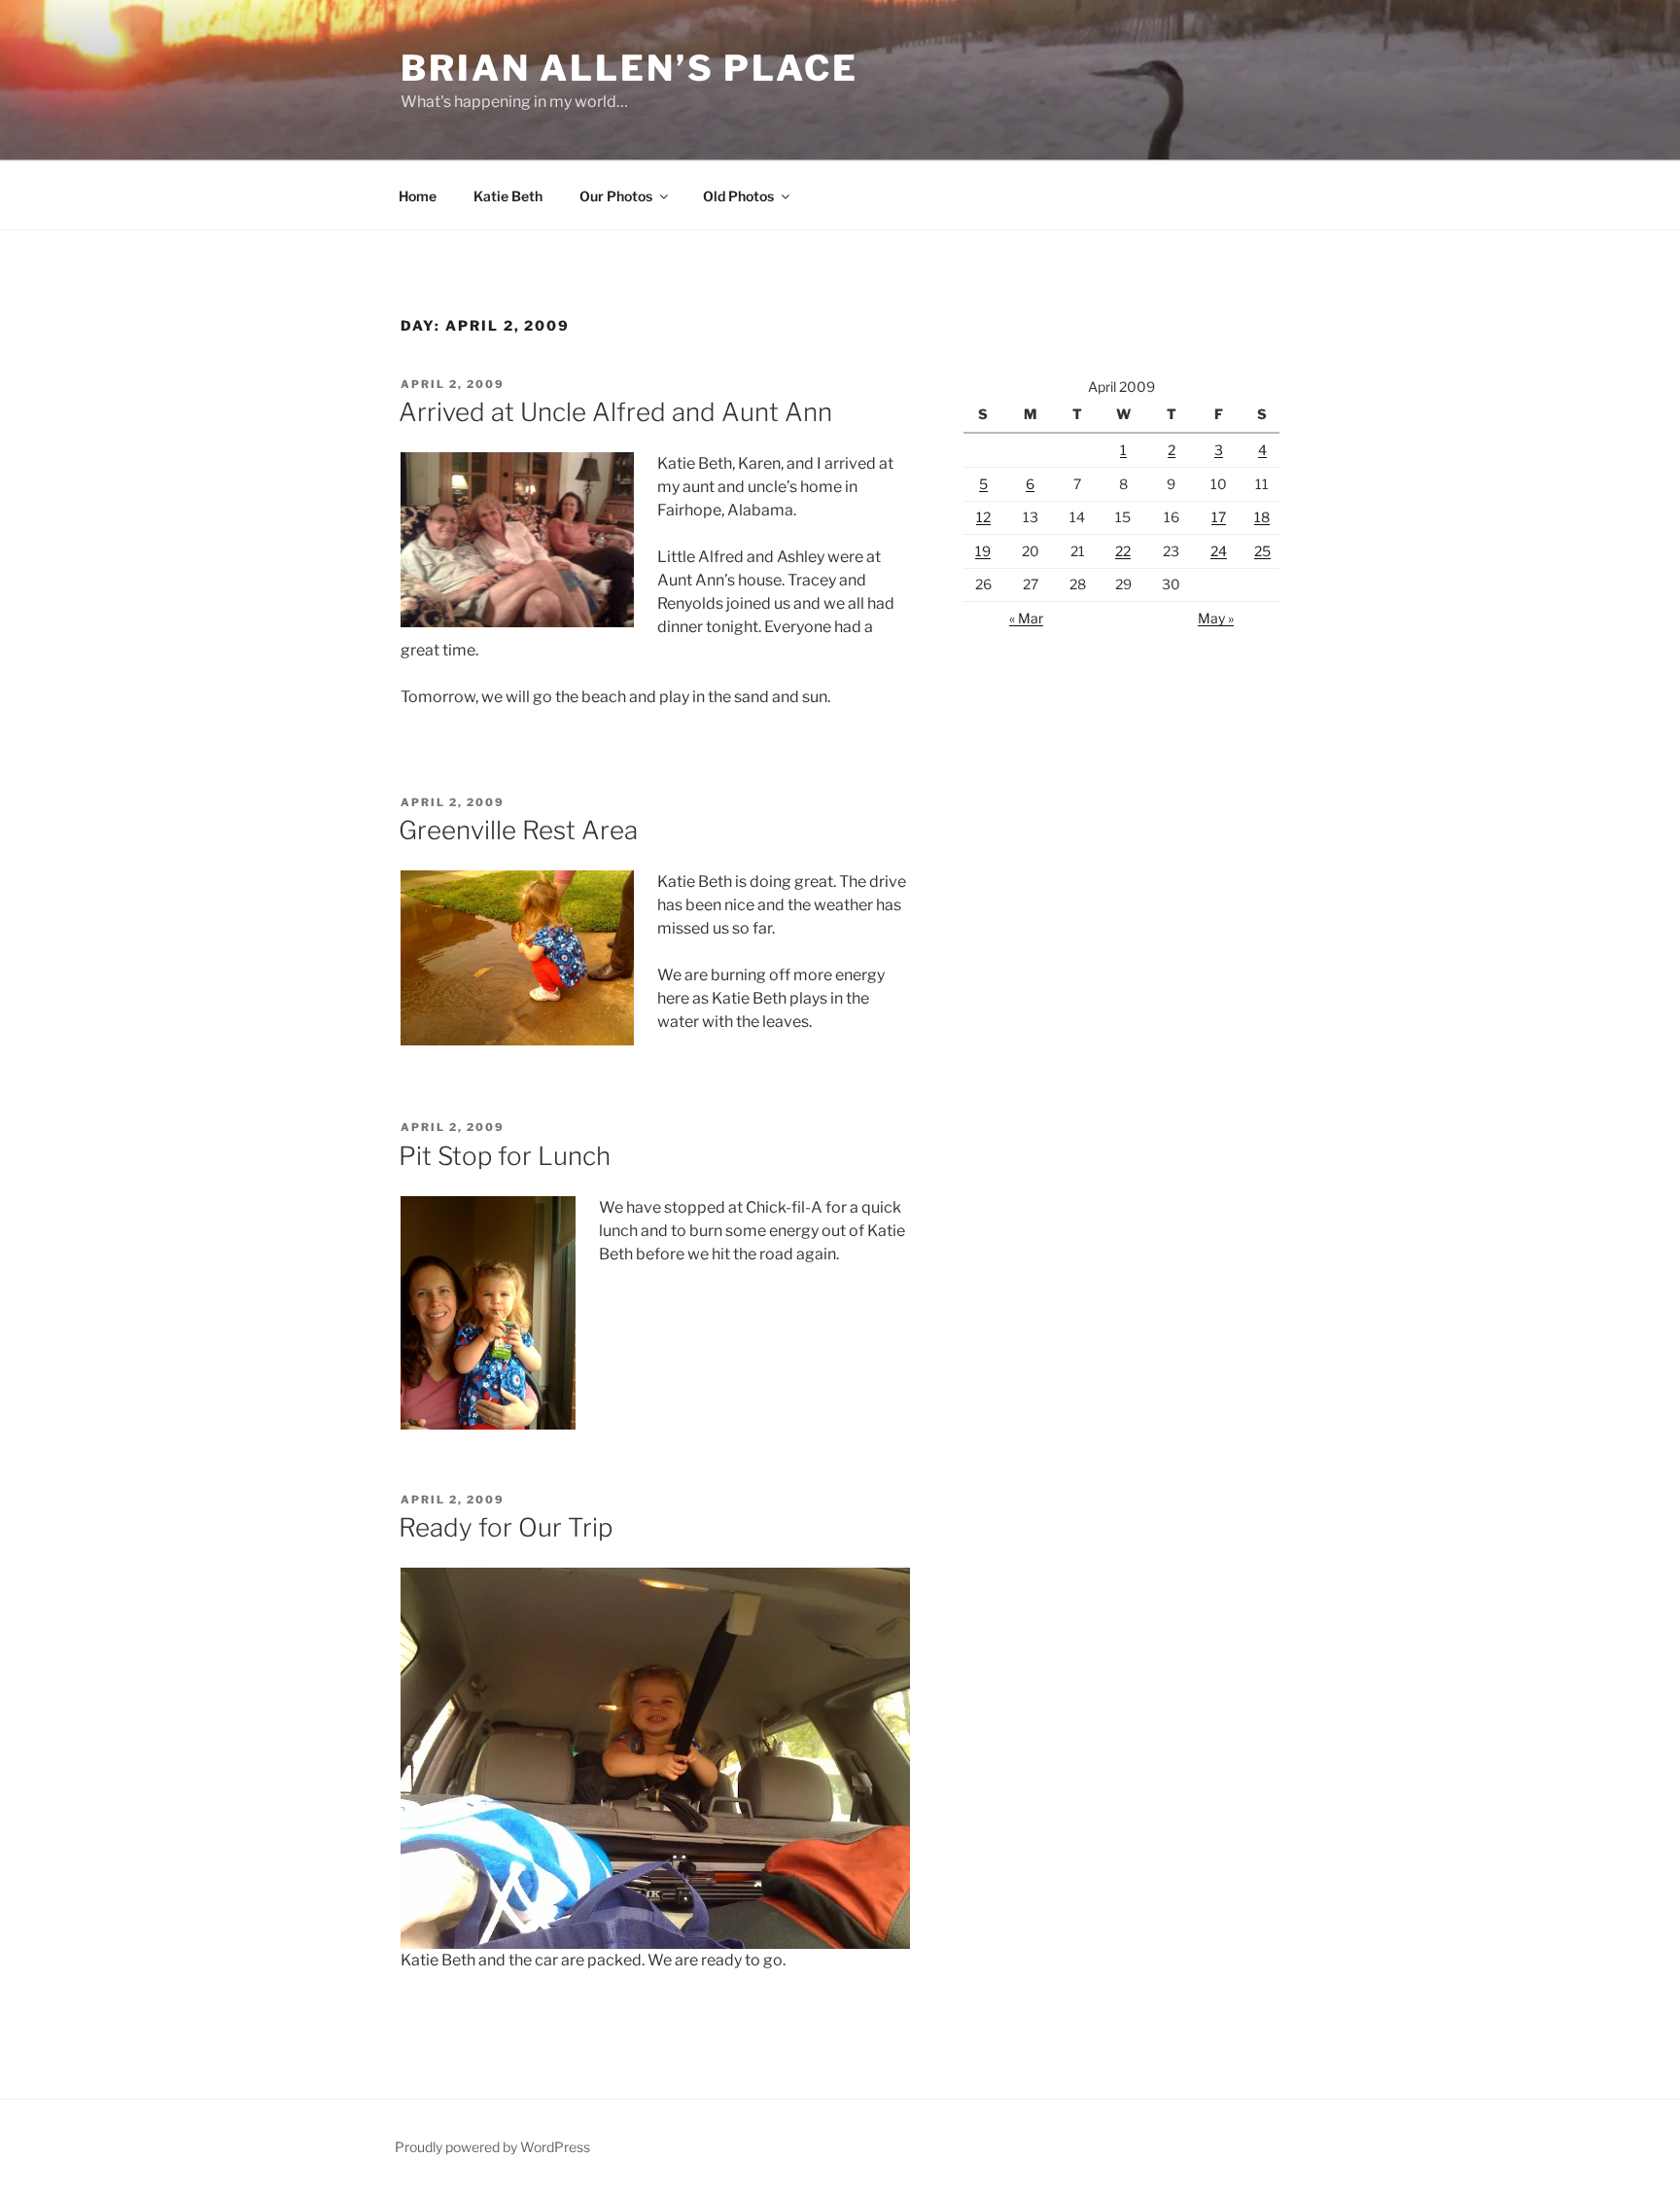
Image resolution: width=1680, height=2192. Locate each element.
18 (1262, 517)
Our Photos (616, 196)
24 (1219, 551)
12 (983, 517)
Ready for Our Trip (506, 1527)
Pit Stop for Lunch (505, 1156)
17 (1219, 517)
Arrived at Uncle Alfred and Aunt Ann (615, 412)
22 (1123, 551)
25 (1262, 551)
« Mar (1026, 618)
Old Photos (738, 196)
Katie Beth (508, 196)
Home (418, 196)
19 (983, 551)
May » (1216, 618)
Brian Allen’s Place (630, 68)
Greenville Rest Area (518, 830)
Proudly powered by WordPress (492, 2147)
